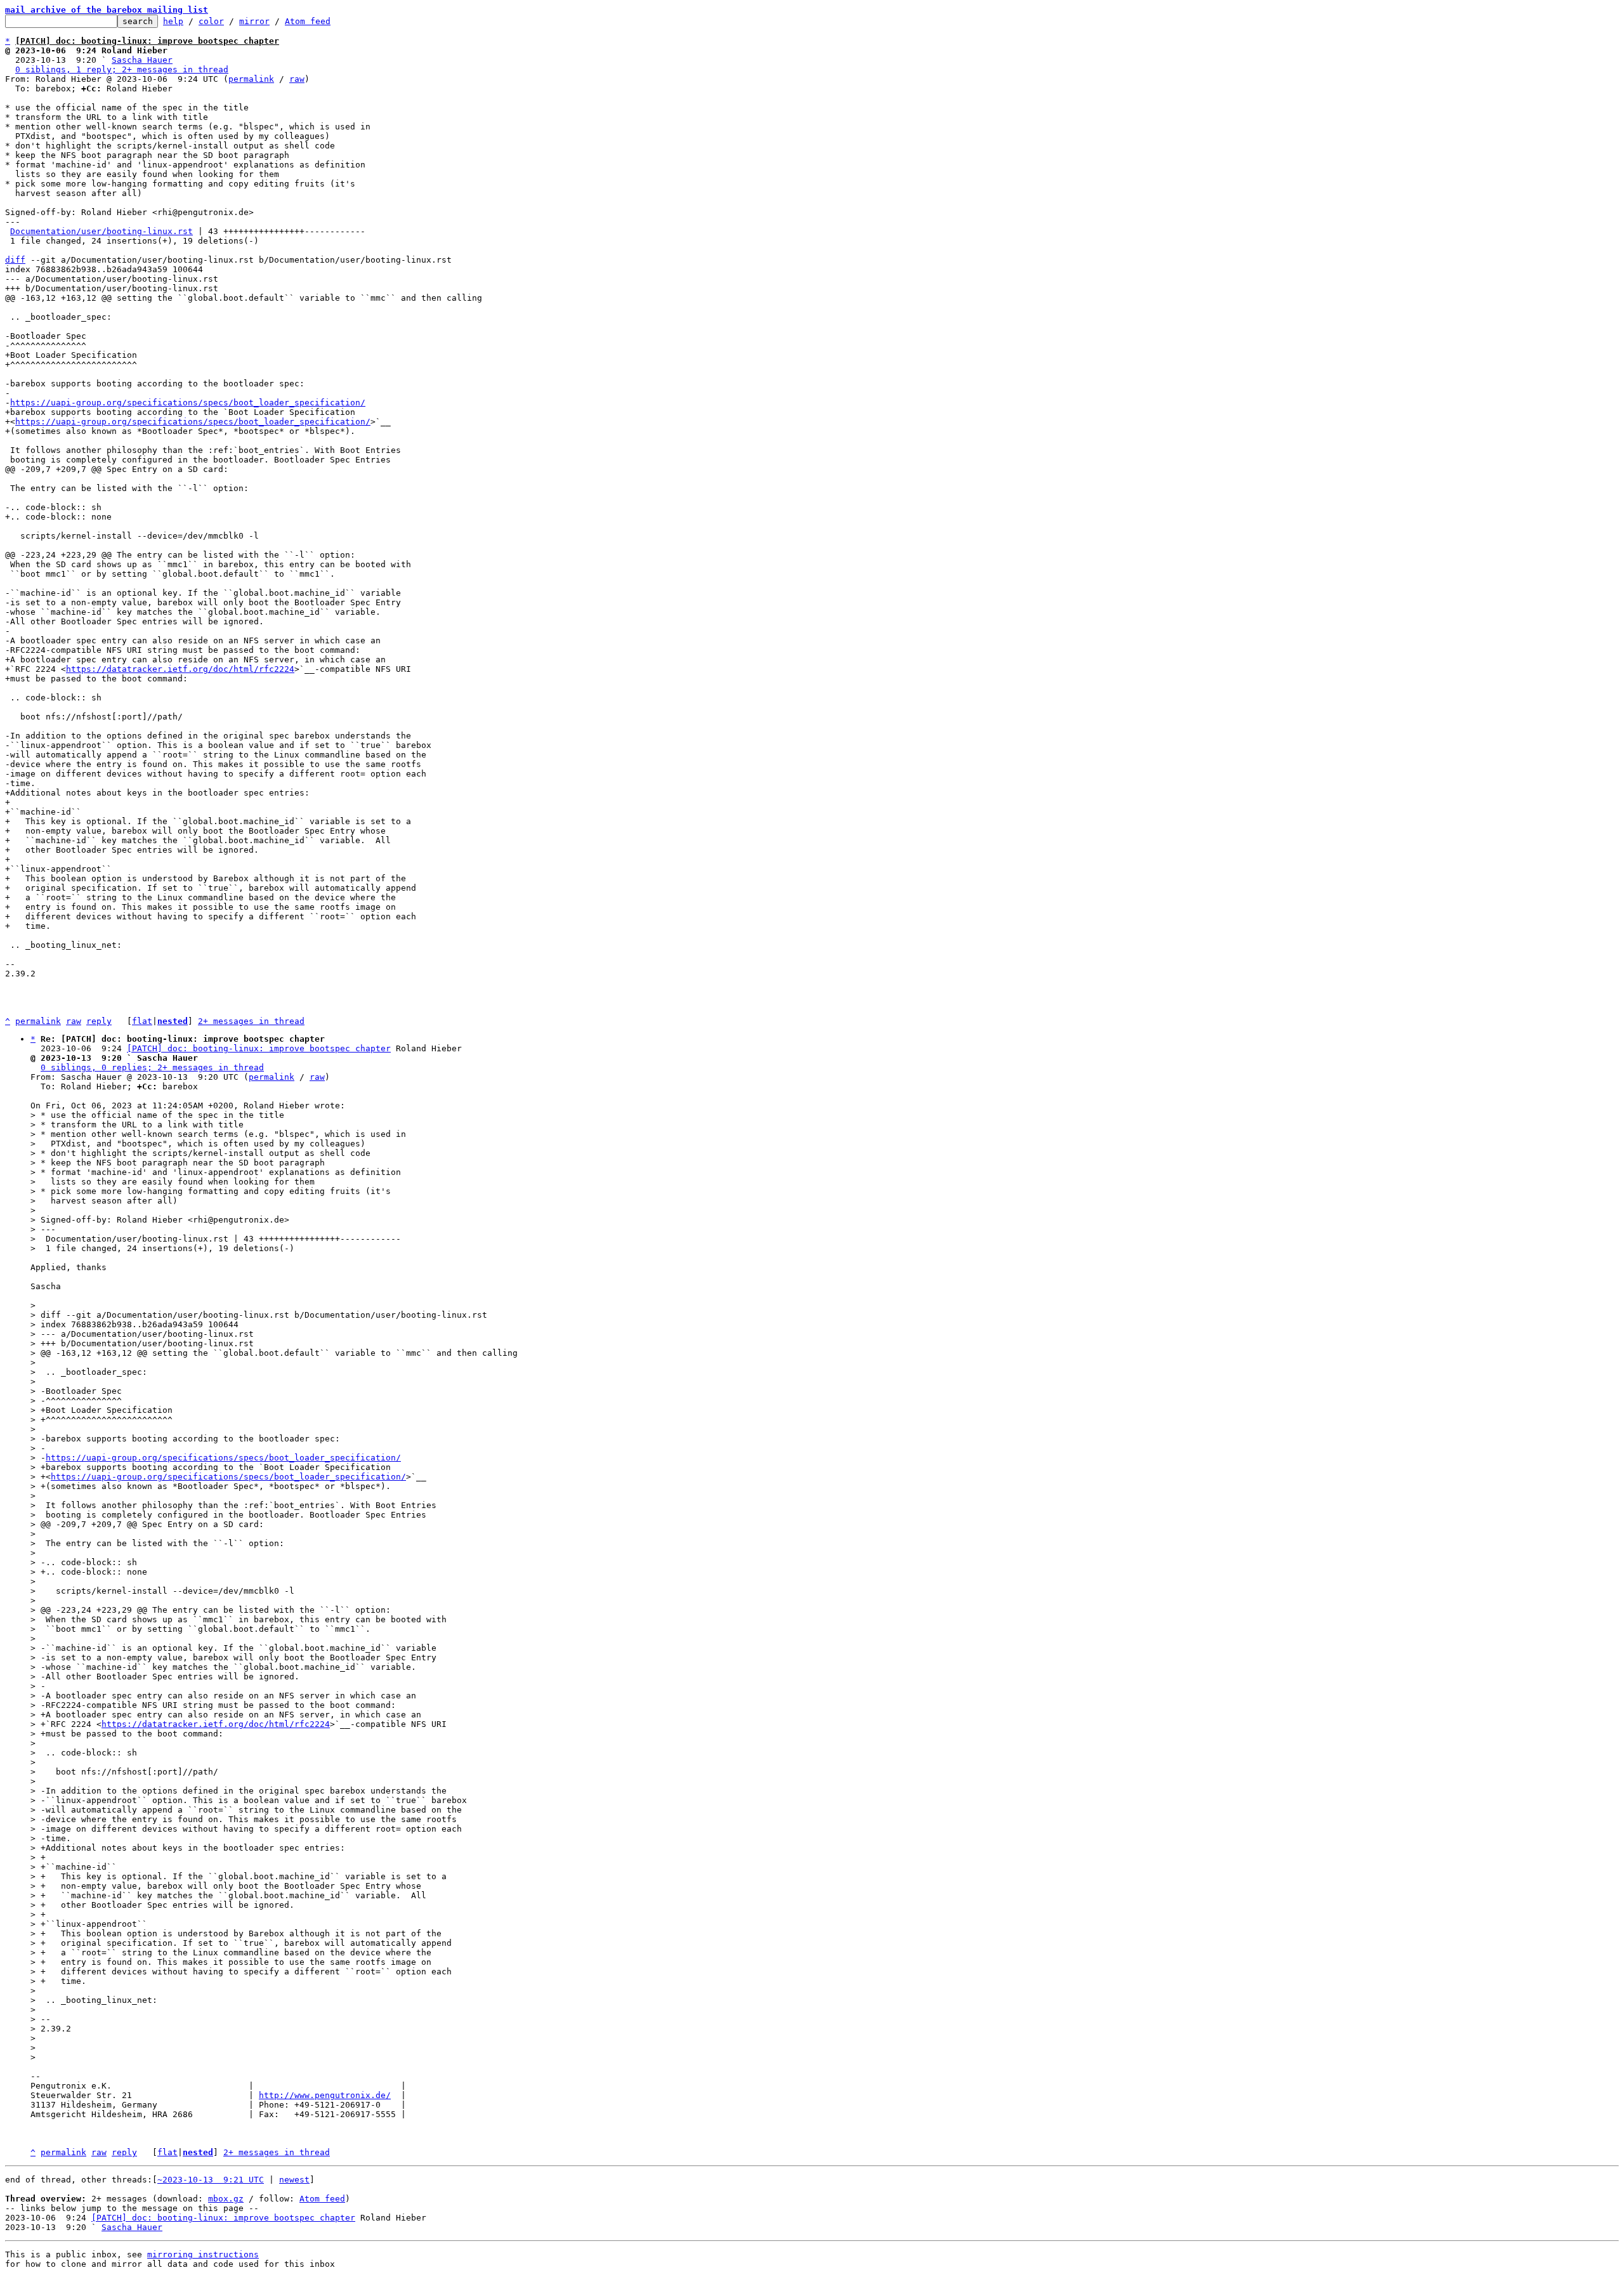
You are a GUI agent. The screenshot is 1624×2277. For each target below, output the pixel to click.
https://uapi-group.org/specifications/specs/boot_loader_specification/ (188, 403)
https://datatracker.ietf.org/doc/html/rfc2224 (180, 669)
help (173, 21)
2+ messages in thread (251, 1021)
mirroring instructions (203, 2254)
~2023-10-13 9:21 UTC (211, 2180)
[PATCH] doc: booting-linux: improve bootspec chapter (259, 1048)
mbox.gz (226, 2199)
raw (297, 79)
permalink (251, 79)
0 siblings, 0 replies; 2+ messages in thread (152, 1067)
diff (15, 260)
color (211, 21)
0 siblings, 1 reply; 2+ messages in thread (122, 69)
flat (142, 1021)
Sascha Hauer (142, 60)
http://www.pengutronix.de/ (325, 2095)
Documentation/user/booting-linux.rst (101, 231)
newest (294, 2180)
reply (99, 1021)
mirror (254, 21)
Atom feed (308, 21)
